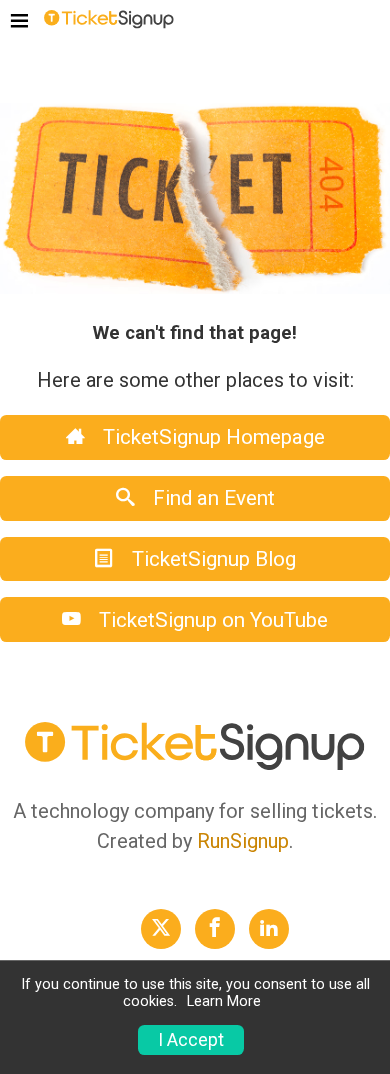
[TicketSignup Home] (195, 765)
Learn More (224, 1001)
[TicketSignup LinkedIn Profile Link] (269, 929)
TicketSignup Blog (211, 559)
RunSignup (243, 841)
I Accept (191, 1040)
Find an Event (211, 498)
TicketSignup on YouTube (211, 620)
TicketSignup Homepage (211, 437)
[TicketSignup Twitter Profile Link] (161, 929)
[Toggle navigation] (19, 22)
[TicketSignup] (109, 21)
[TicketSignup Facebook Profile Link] (215, 929)
